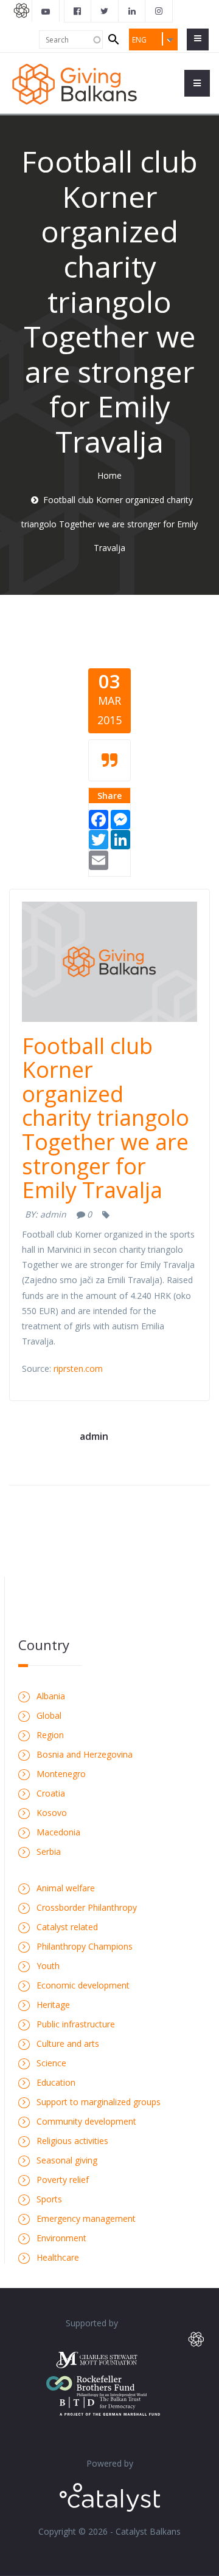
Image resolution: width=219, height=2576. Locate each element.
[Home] (75, 83)
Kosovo (52, 1813)
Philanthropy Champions (85, 1946)
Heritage (53, 2005)
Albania (51, 1696)
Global (49, 1715)
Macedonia (58, 1832)
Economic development (83, 1985)
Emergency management (86, 2218)
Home (109, 475)
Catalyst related (67, 1927)
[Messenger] (120, 819)
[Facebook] (99, 819)
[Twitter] (99, 839)
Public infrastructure (76, 2024)
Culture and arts (68, 2043)
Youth (48, 1966)
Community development (86, 2121)
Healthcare (58, 2257)
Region (50, 1735)
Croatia (51, 1793)
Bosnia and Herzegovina (85, 1754)
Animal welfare (66, 1888)
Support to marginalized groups (99, 2102)
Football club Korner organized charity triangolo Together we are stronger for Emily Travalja (106, 1118)
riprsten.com (78, 1368)
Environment (61, 2238)
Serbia (49, 1851)
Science (51, 2063)
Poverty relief (63, 2180)
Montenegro (61, 1774)
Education (56, 2082)
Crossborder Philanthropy (87, 1907)
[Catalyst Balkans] (78, 11)
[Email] (99, 859)
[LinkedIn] (120, 839)
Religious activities (72, 2141)
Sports (49, 2199)
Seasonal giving (67, 2160)
